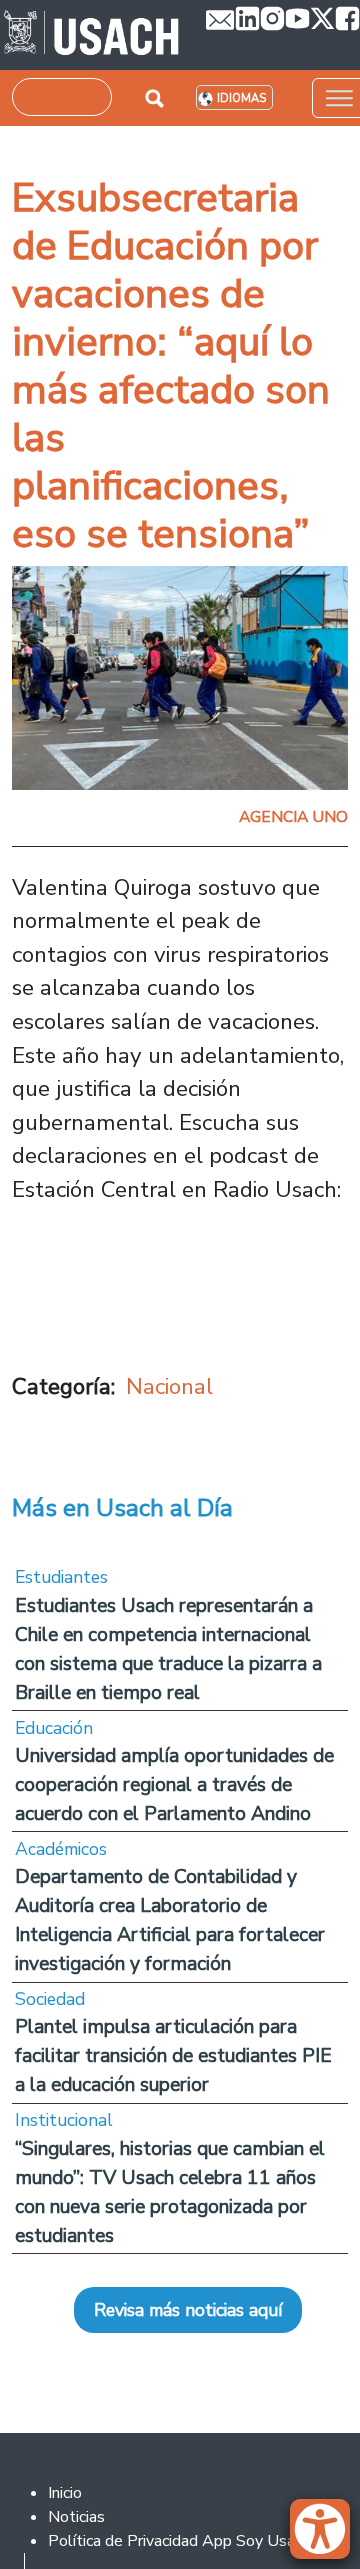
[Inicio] (91, 35)
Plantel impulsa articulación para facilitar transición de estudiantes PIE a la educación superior (173, 2055)
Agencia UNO (293, 817)
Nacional (169, 1386)
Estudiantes (61, 1577)
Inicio (65, 2493)
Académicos (61, 1849)
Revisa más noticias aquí (188, 2310)
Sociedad (50, 1999)
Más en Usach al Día (122, 1508)
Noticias (76, 2517)
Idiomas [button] (241, 98)
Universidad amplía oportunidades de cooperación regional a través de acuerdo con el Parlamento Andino (174, 1784)
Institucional (64, 2120)
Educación (54, 1728)
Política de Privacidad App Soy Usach (179, 2541)
